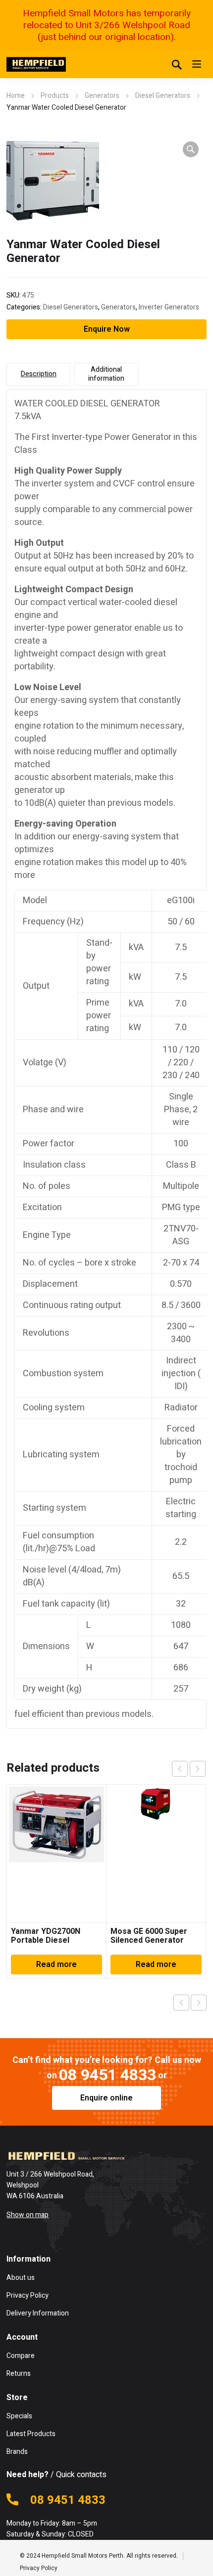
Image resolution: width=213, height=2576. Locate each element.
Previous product (181, 2003)
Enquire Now (107, 329)
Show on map (27, 2215)
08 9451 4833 (107, 2075)
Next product (199, 2003)
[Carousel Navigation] (189, 1769)
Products (55, 96)
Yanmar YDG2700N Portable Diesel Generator (46, 1940)
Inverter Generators (169, 307)
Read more (56, 1965)
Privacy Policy (39, 2568)
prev (180, 1769)
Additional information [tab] (106, 374)
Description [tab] (39, 374)
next (198, 1769)
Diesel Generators (163, 96)
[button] (191, 149)
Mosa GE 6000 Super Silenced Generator (149, 1936)
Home (16, 96)
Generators (102, 96)
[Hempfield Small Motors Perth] (36, 64)
